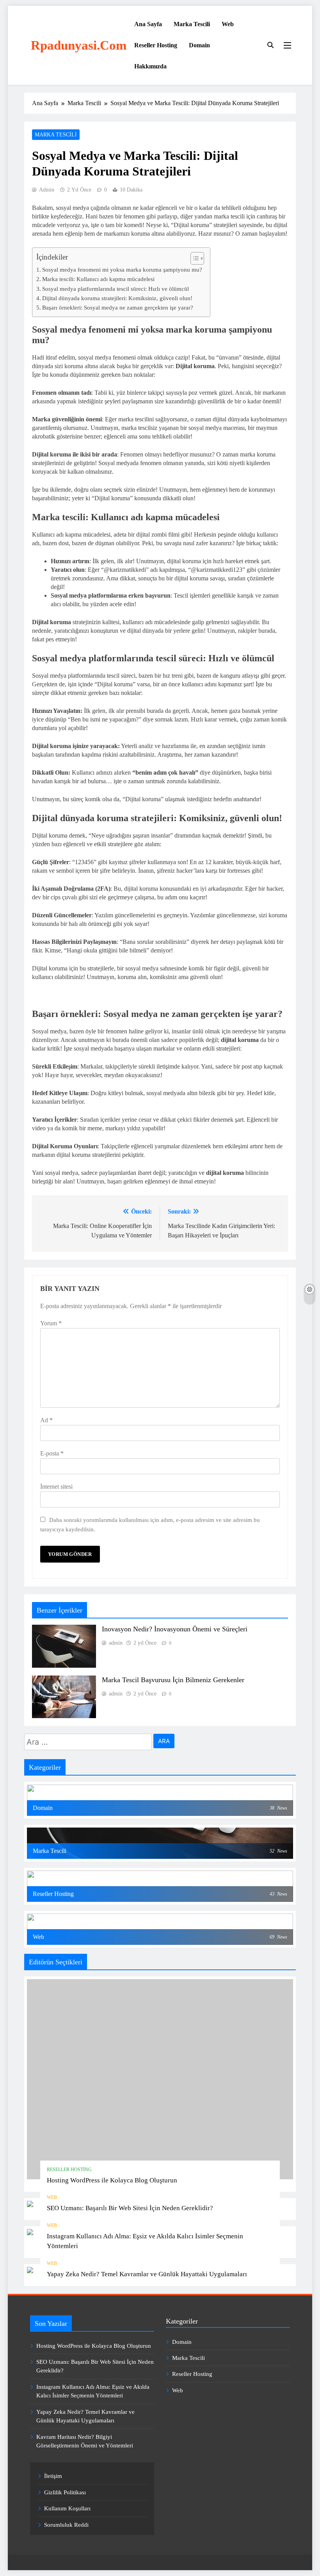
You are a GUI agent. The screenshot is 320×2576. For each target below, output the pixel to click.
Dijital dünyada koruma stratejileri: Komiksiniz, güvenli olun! (117, 298)
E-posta (52, 1453)
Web (228, 24)
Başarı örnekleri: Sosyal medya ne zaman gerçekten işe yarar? (118, 307)
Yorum (51, 1323)
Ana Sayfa (148, 24)
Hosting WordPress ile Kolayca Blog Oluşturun (112, 2180)
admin (47, 190)
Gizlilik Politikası (65, 2492)
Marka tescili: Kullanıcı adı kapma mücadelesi (98, 279)
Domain (199, 45)
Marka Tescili (192, 24)
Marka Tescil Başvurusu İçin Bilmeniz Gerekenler (173, 1680)
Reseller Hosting (156, 45)
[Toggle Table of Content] (193, 258)
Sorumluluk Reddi (66, 2525)
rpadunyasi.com (79, 45)
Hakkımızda (150, 66)
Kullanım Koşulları (67, 2508)
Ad (46, 1420)
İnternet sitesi (56, 1487)
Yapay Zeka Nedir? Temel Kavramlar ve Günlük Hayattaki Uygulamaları (147, 2274)
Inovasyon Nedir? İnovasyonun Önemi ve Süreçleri (175, 1629)
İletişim (53, 2476)
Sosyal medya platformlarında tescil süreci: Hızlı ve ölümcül (116, 289)
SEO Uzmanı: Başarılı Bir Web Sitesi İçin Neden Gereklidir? (130, 2208)
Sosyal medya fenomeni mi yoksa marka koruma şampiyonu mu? (122, 269)
